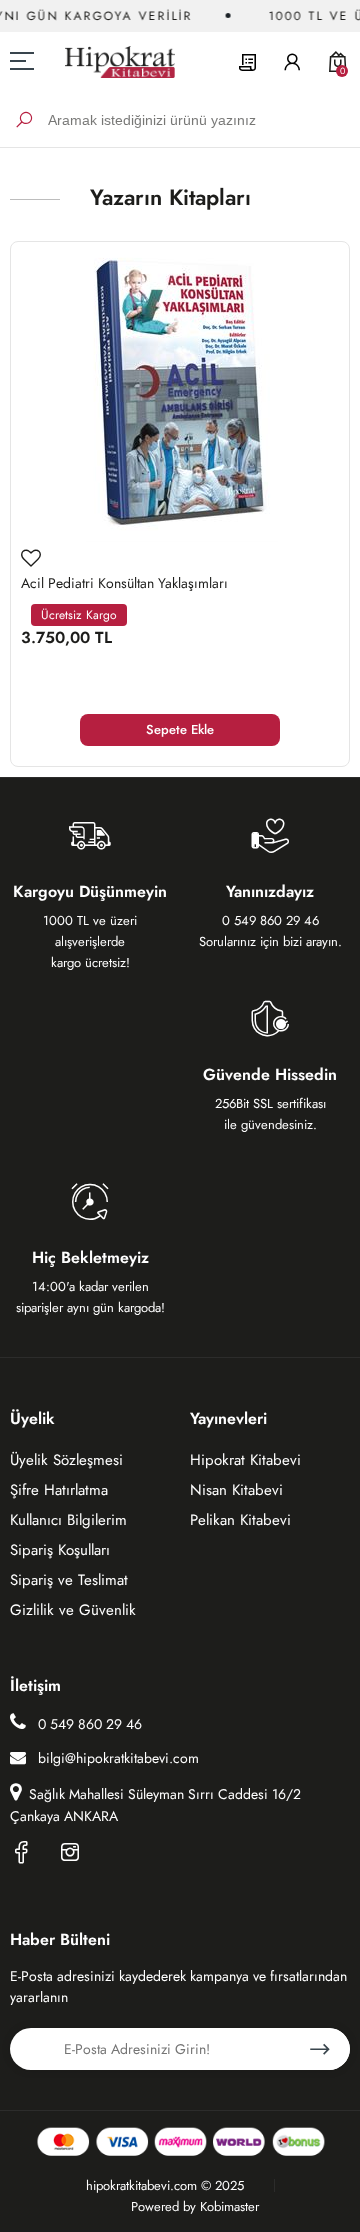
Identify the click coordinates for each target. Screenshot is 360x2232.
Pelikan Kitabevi (240, 1520)
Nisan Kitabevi (236, 1490)
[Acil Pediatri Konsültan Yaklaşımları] (180, 392)
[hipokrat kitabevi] (112, 61)
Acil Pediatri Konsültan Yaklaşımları (124, 583)
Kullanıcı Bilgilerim (68, 1520)
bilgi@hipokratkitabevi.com (118, 1758)
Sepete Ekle (180, 729)
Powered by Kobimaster (195, 2206)
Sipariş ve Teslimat (69, 1580)
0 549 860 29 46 (88, 1724)
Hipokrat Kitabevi (245, 1460)
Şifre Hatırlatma (59, 1490)
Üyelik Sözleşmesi (66, 1460)
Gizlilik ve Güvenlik (73, 1610)
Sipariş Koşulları (60, 1550)
